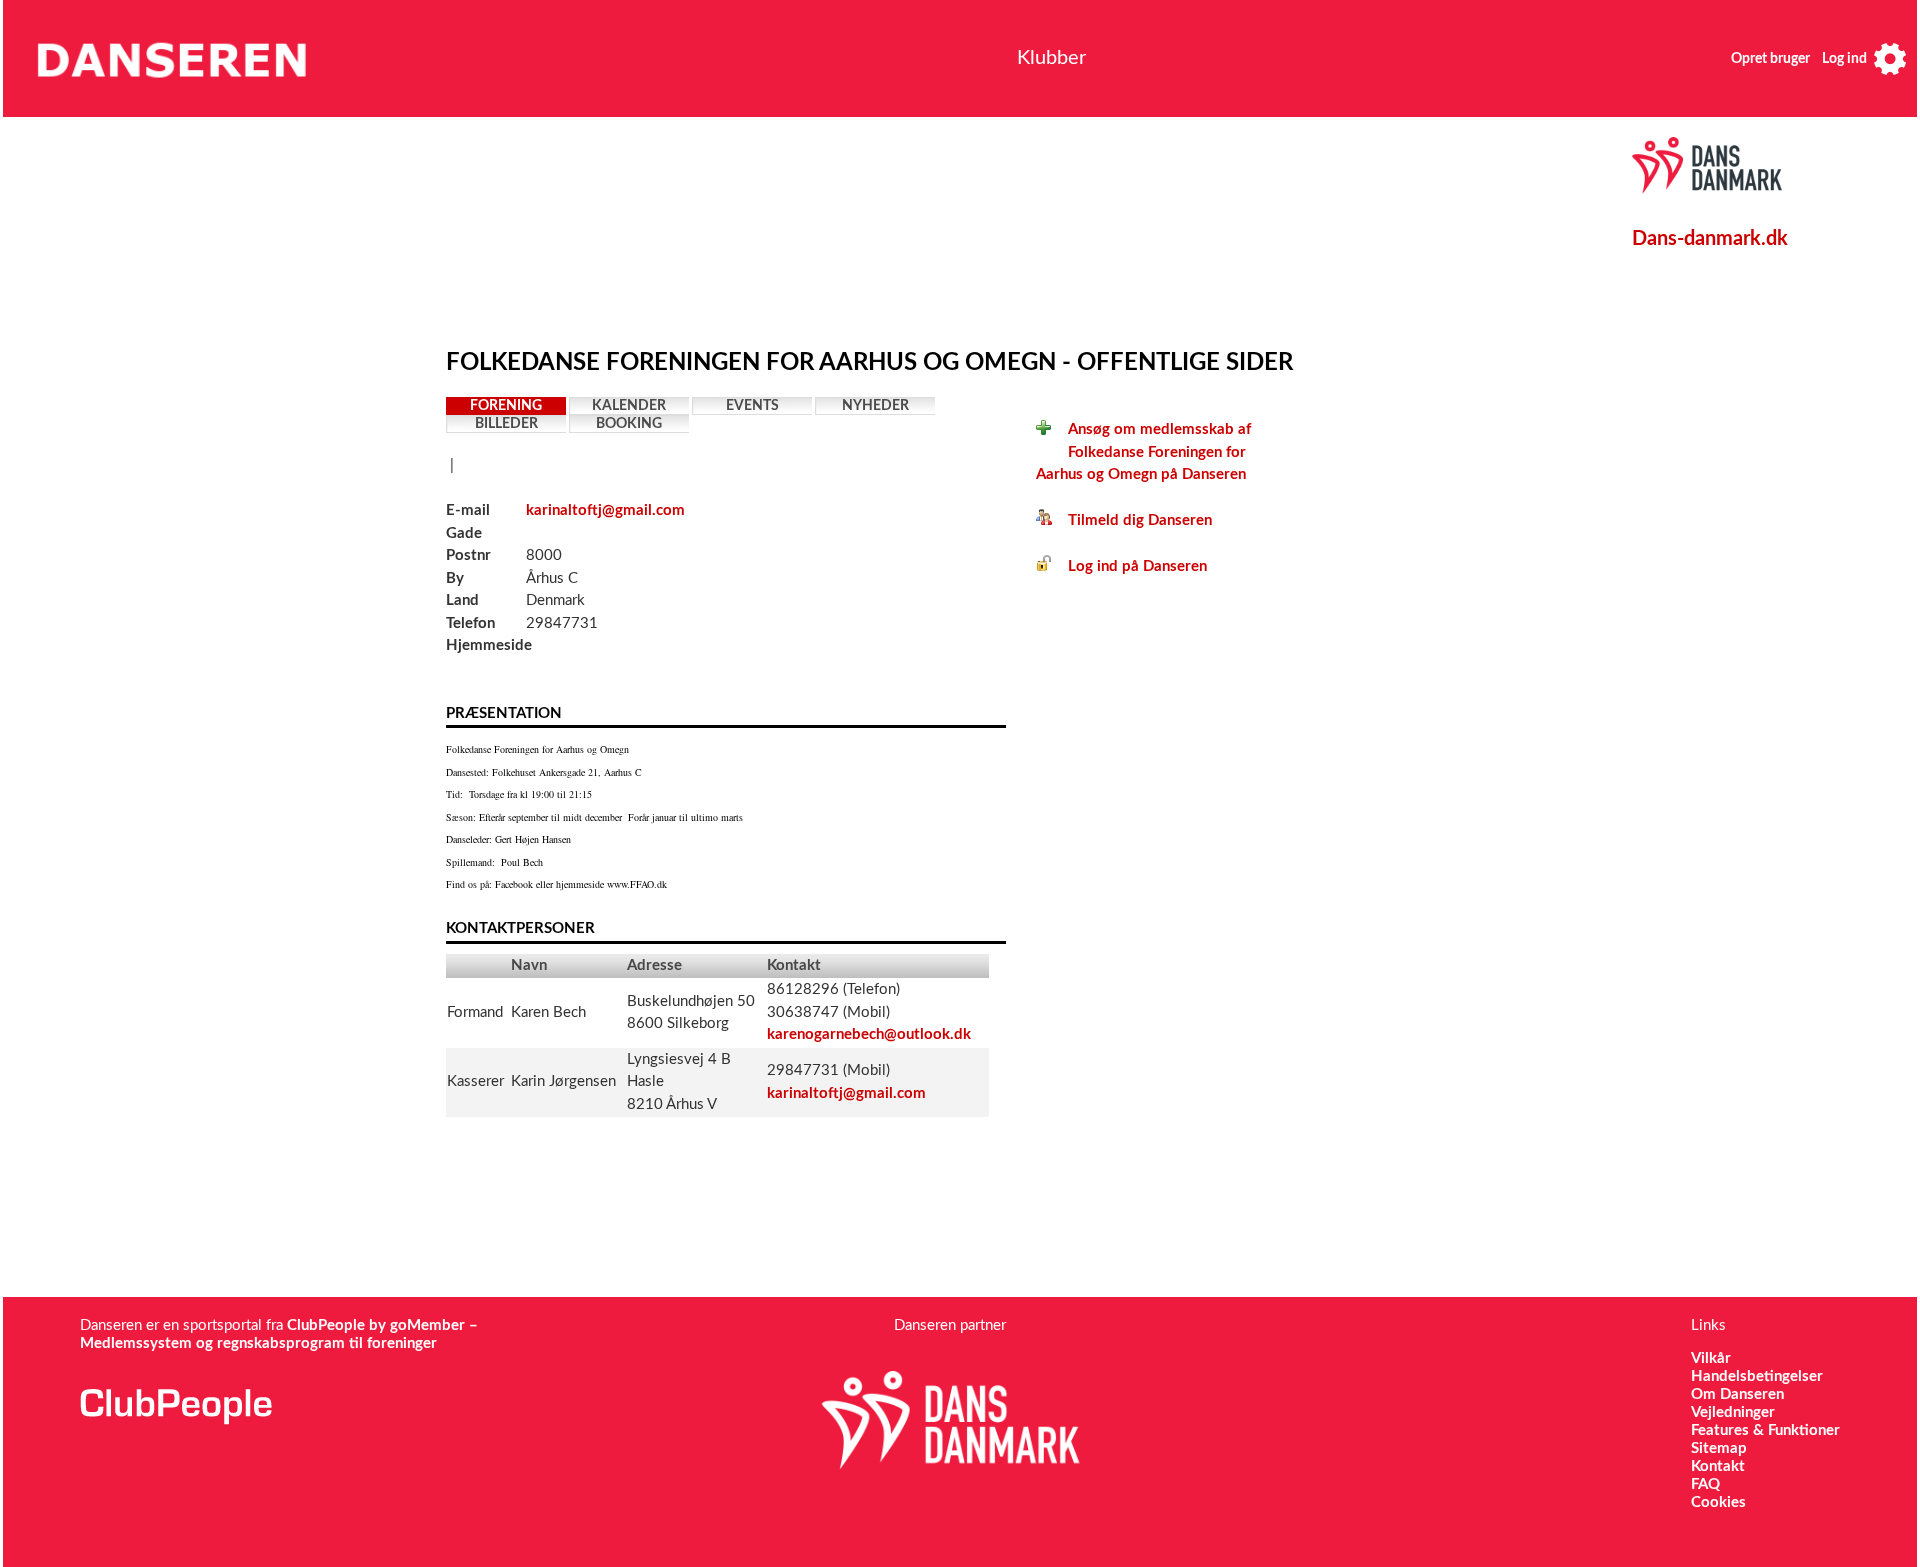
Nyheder (875, 406)
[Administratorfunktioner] (1890, 58)
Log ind (1844, 59)
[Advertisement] (911, 227)
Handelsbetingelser (1757, 1376)
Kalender (629, 406)
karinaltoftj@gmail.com (605, 510)
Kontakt (1718, 1466)
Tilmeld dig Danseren (1132, 520)
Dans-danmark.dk (1710, 239)
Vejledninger (1733, 1412)
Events (752, 406)
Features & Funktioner (1765, 1430)
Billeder (506, 424)
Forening (506, 406)
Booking (629, 424)
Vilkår (1711, 1358)
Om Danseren (1737, 1394)
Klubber (1051, 58)
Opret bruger (1770, 59)
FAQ (1705, 1484)
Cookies (1718, 1502)
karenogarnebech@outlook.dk (869, 1034)
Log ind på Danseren (1129, 566)
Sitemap (1719, 1448)
